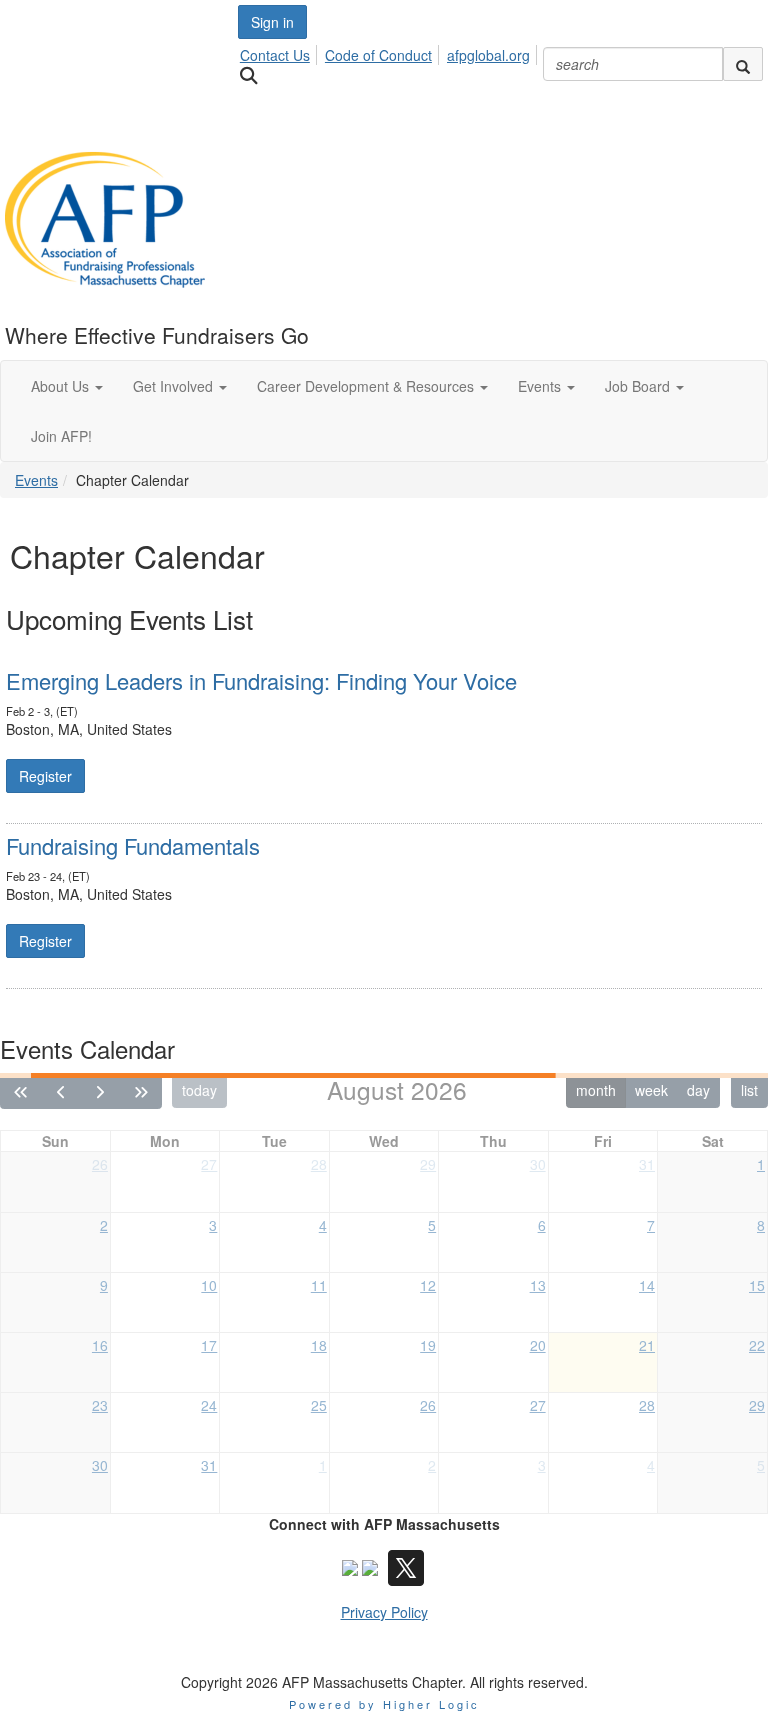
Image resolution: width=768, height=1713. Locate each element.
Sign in (272, 22)
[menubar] (390, 52)
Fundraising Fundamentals (133, 845)
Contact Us (275, 55)
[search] (743, 64)
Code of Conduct (378, 55)
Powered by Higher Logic (384, 1704)
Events (36, 480)
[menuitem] (280, 52)
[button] (67, 386)
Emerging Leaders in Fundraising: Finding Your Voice (261, 680)
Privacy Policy (384, 1612)
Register (45, 776)
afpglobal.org (488, 55)
